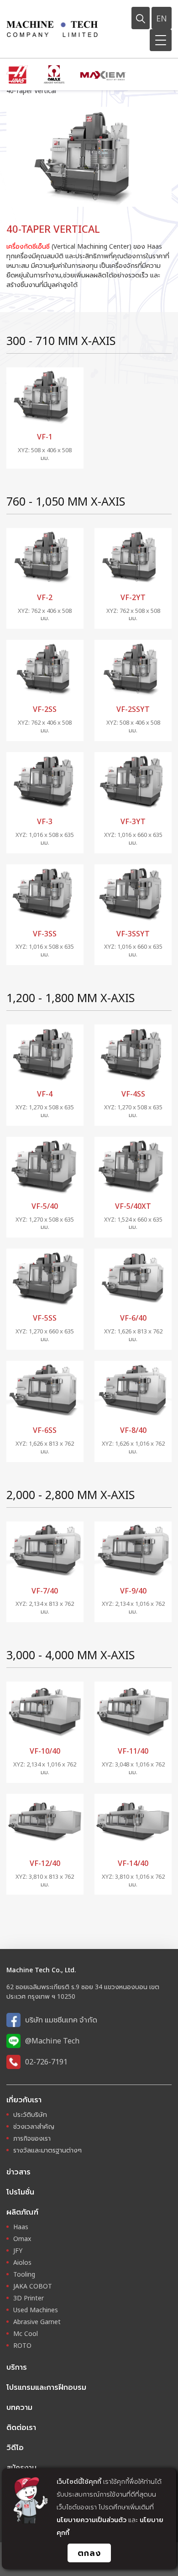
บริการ (17, 2367)
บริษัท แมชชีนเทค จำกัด (61, 2020)
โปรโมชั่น (20, 2192)
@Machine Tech (52, 2041)
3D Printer (29, 2298)
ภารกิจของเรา (32, 2138)
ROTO (22, 2345)
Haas (21, 2227)
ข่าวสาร (18, 2172)
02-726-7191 (46, 2062)
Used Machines (36, 2310)
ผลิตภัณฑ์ (22, 2212)
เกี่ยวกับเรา (24, 2100)
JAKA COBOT (33, 2286)
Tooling (24, 2274)
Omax (22, 2239)
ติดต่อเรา (21, 2427)
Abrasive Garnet (37, 2322)
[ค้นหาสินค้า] (141, 18)
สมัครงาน (21, 2467)
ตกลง (89, 2553)
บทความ (19, 2407)
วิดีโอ (15, 2447)
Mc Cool (26, 2333)
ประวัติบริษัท (30, 2114)
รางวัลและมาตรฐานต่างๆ (47, 2150)
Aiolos (22, 2262)
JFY (18, 2250)
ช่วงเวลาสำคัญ (34, 2126)
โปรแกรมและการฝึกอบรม (46, 2387)
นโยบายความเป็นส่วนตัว (92, 2520)
